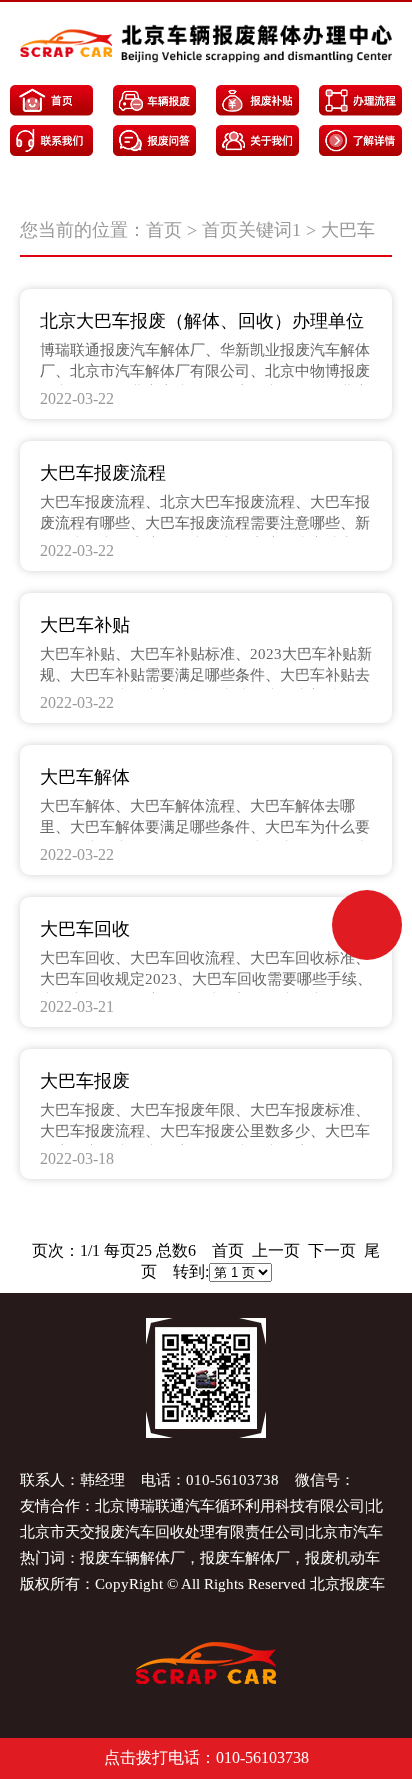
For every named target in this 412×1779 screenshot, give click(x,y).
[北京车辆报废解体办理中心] (206, 43)
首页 (164, 230)
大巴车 (348, 230)
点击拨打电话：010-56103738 (206, 1757)
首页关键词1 (251, 230)
